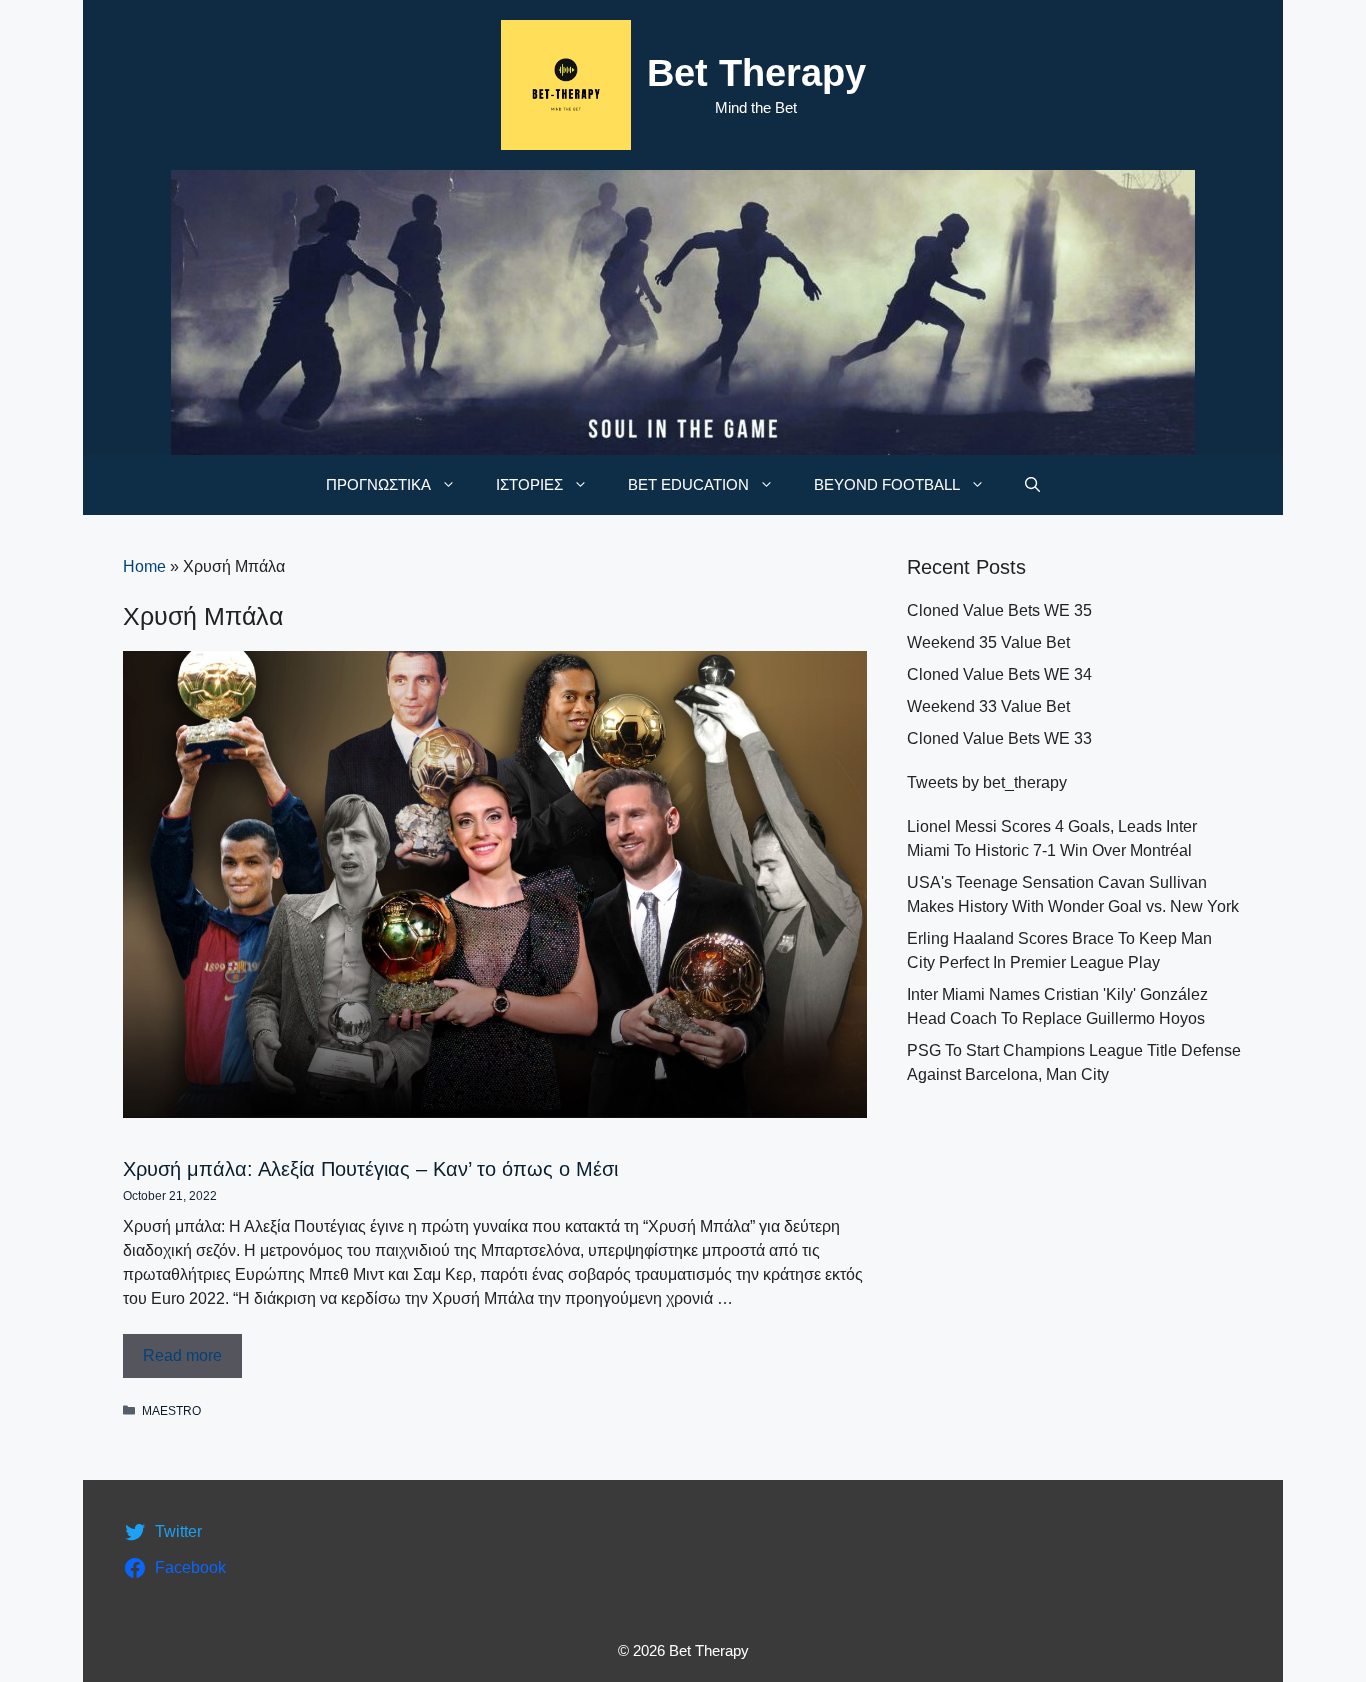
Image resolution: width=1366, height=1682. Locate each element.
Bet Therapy (756, 73)
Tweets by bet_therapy (987, 782)
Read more (182, 1355)
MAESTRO (171, 1411)
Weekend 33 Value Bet (988, 706)
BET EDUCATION (688, 484)
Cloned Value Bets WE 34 (999, 674)
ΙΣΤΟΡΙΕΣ (529, 484)
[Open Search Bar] (1032, 485)
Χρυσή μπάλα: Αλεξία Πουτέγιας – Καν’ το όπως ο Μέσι (370, 1169)
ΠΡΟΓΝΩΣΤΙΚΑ (378, 484)
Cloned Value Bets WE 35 (999, 610)
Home (144, 566)
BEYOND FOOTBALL (887, 484)
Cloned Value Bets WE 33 (999, 738)
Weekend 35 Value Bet (988, 642)
